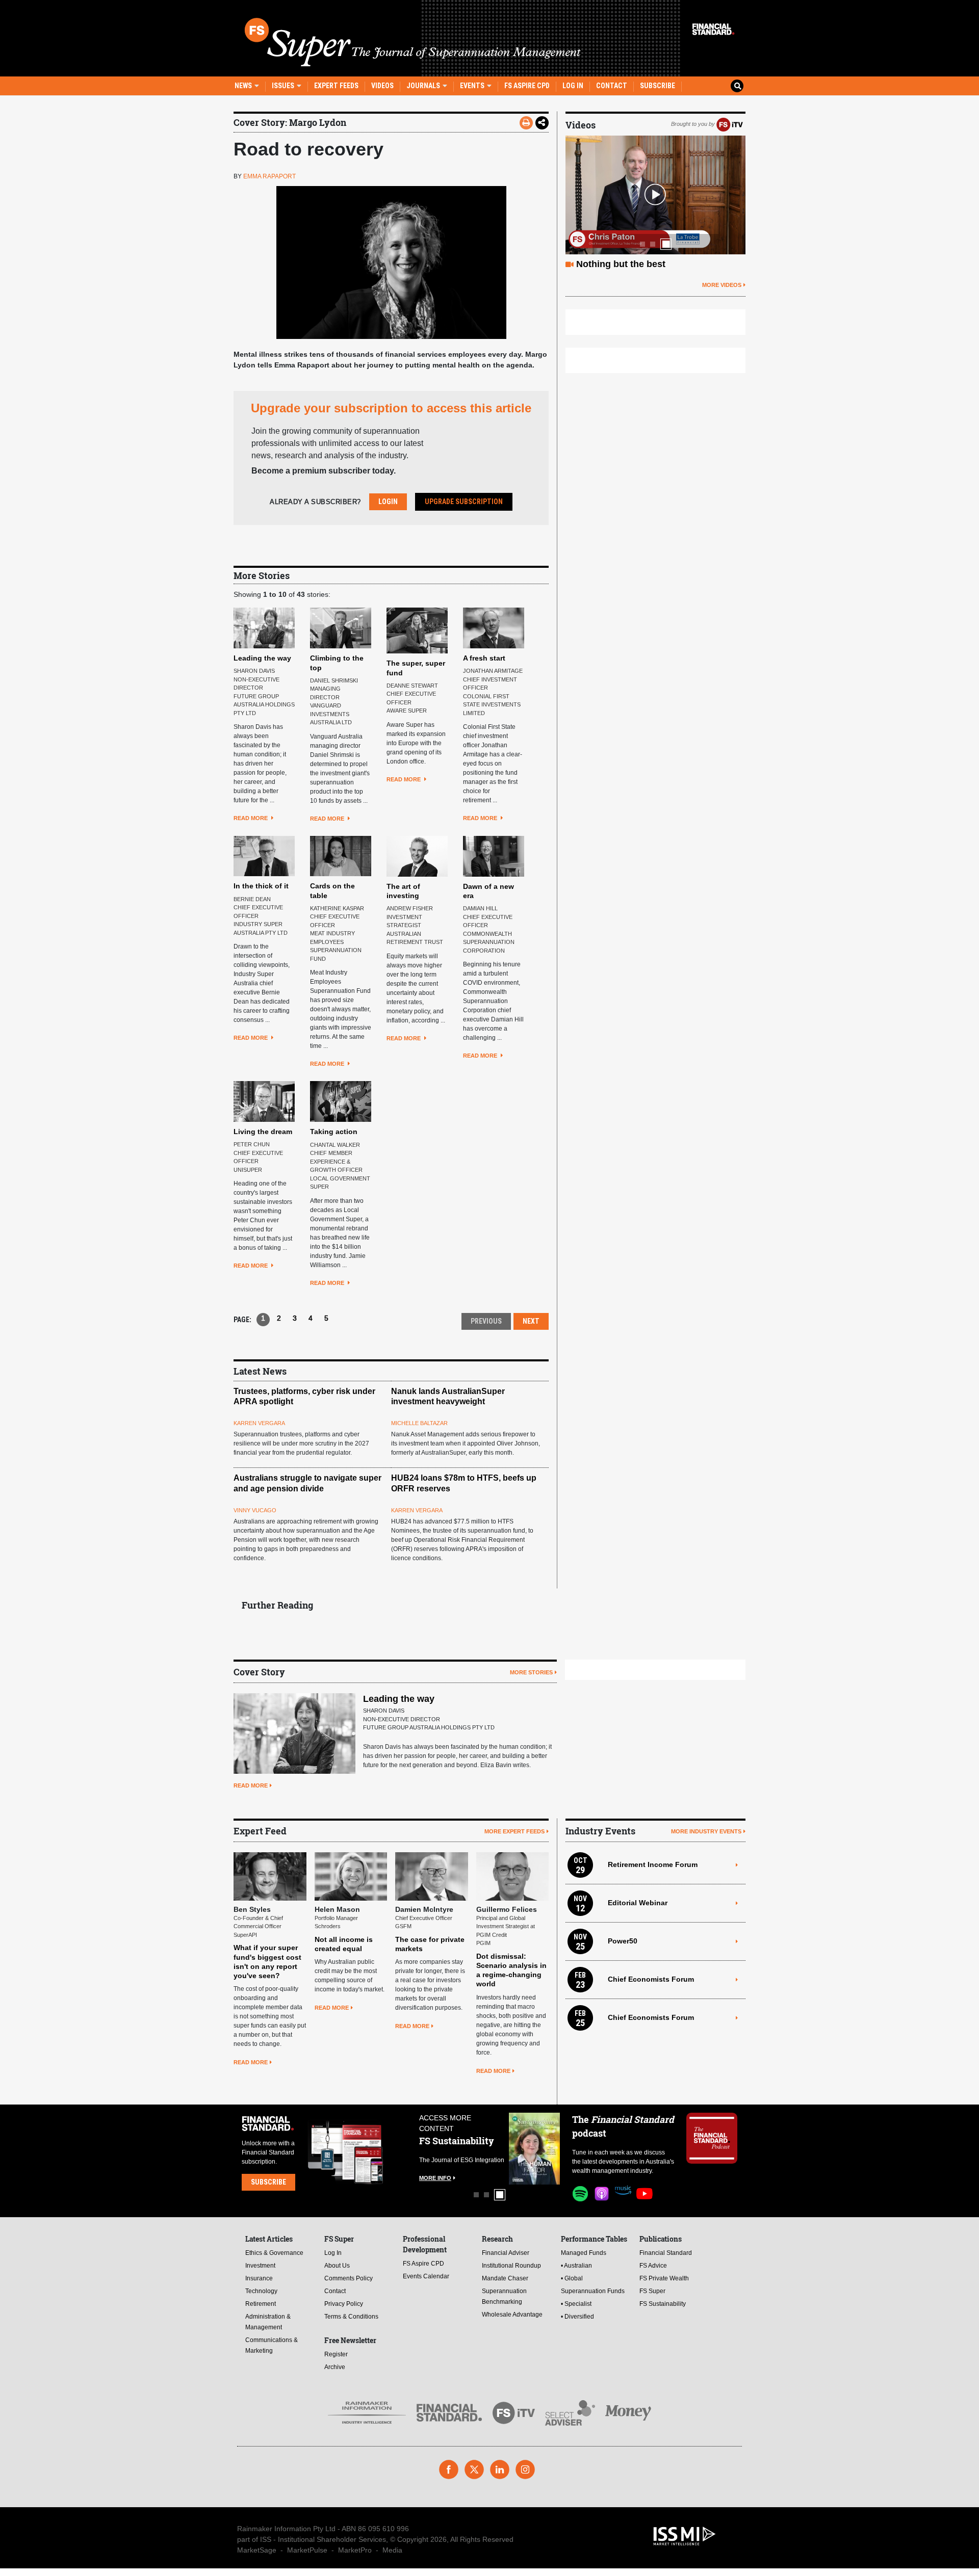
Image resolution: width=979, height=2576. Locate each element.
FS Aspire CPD (527, 86)
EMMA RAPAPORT (269, 176)
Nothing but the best (621, 264)
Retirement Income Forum (653, 1864)
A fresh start (484, 658)
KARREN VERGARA (259, 1423)
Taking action (334, 1132)
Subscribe (658, 86)
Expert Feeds (336, 86)
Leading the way (262, 658)
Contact (612, 86)
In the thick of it (261, 886)
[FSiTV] (730, 124)
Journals (424, 86)
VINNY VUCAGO (255, 1510)
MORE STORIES (531, 1672)
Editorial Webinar (638, 1903)
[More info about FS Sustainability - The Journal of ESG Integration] (534, 2149)
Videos (382, 86)
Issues (284, 86)
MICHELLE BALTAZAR (419, 1423)
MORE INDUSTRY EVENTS (706, 1831)
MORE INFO (435, 2178)
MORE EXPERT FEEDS (514, 1831)
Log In (573, 86)
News (244, 86)
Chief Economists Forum (651, 1979)
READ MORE (251, 818)
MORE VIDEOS (722, 285)
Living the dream (263, 1132)
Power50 (623, 1941)
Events (473, 86)
